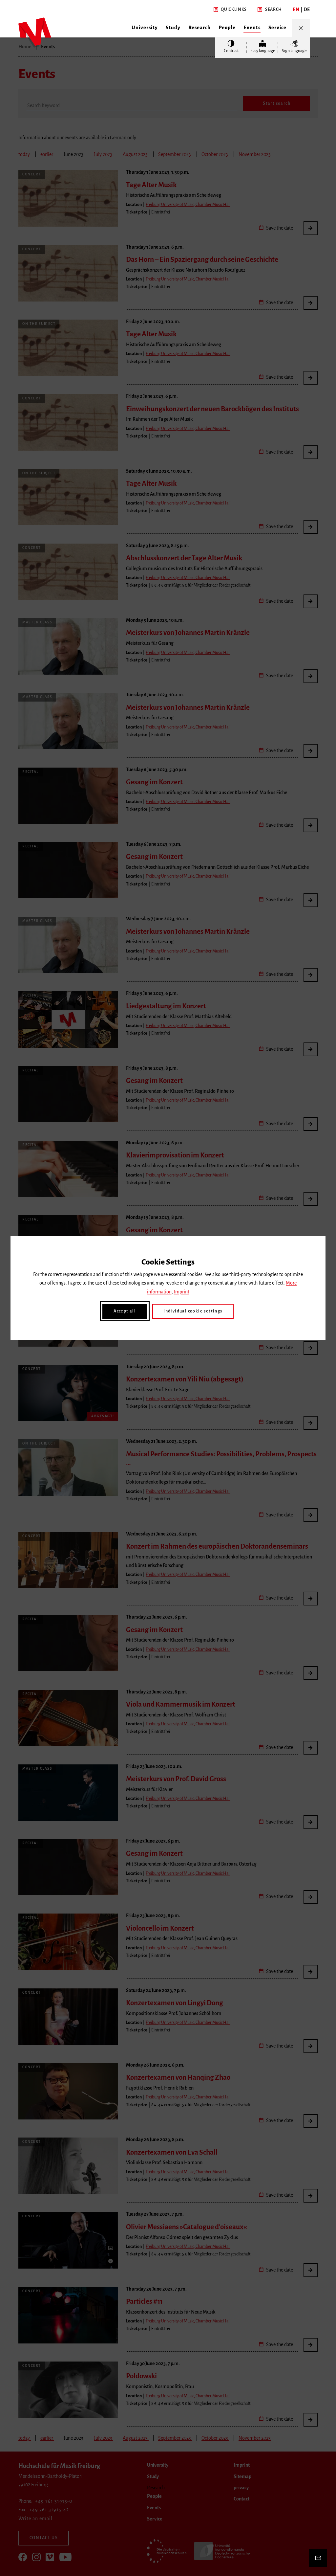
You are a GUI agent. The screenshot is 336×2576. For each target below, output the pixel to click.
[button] (230, 10)
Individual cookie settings (193, 1311)
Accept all (125, 1311)
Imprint (182, 1292)
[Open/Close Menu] (301, 28)
